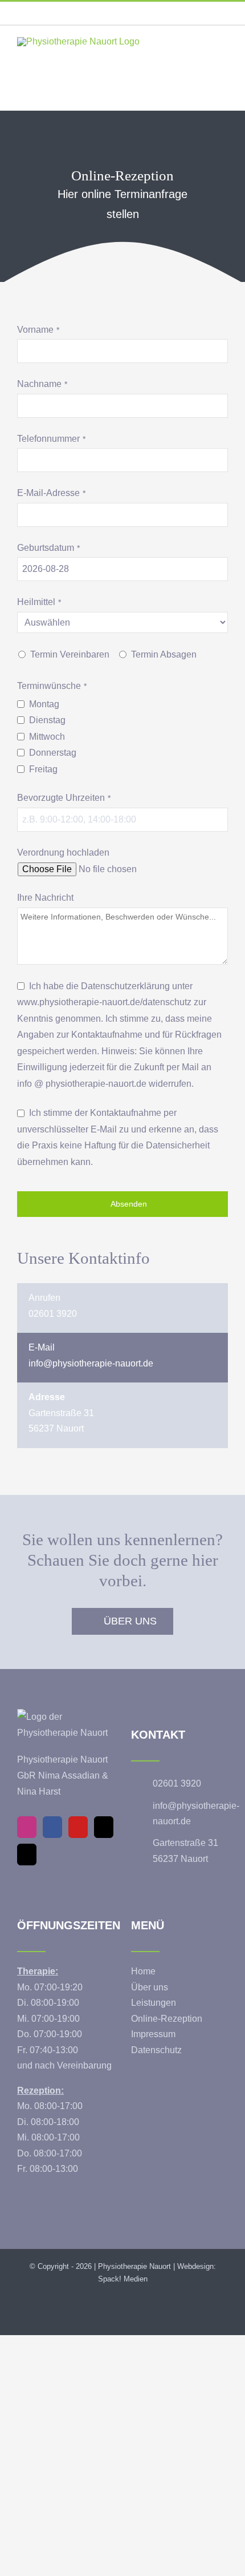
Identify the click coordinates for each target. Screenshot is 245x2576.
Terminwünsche (52, 686)
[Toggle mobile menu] (223, 55)
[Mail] (104, 1827)
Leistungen (154, 2003)
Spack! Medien (123, 2279)
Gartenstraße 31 (61, 1413)
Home (143, 1971)
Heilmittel (39, 602)
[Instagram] (27, 1827)
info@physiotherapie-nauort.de (91, 1363)
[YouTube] (78, 1827)
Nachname (42, 384)
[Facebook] (52, 1827)
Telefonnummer (51, 439)
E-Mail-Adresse (51, 493)
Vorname (38, 330)
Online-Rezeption (167, 2019)
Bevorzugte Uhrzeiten (64, 798)
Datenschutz (156, 2050)
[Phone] (27, 1855)
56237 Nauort (56, 1428)
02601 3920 (53, 1314)
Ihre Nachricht (45, 898)
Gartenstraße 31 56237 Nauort (185, 1851)
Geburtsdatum (48, 548)
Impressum (153, 2034)
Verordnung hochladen (63, 852)
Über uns (150, 1987)
